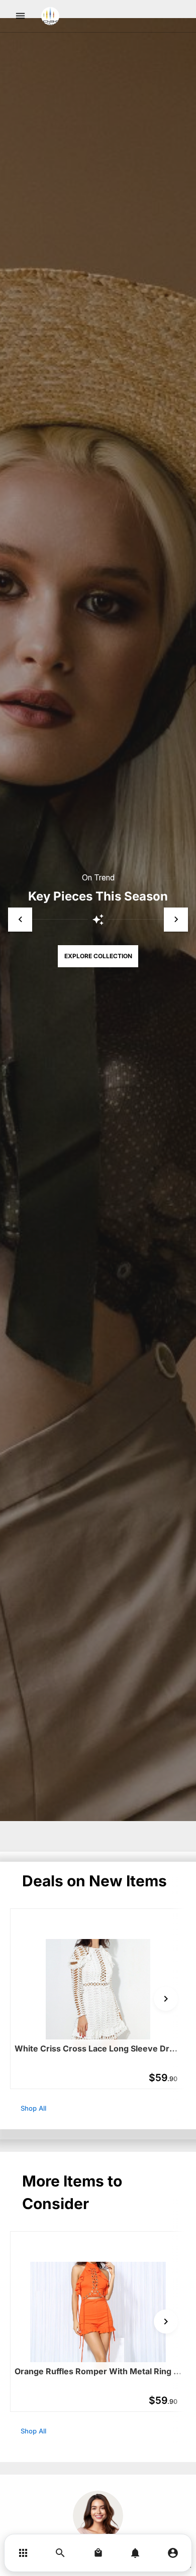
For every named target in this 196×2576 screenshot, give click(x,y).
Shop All (33, 2108)
